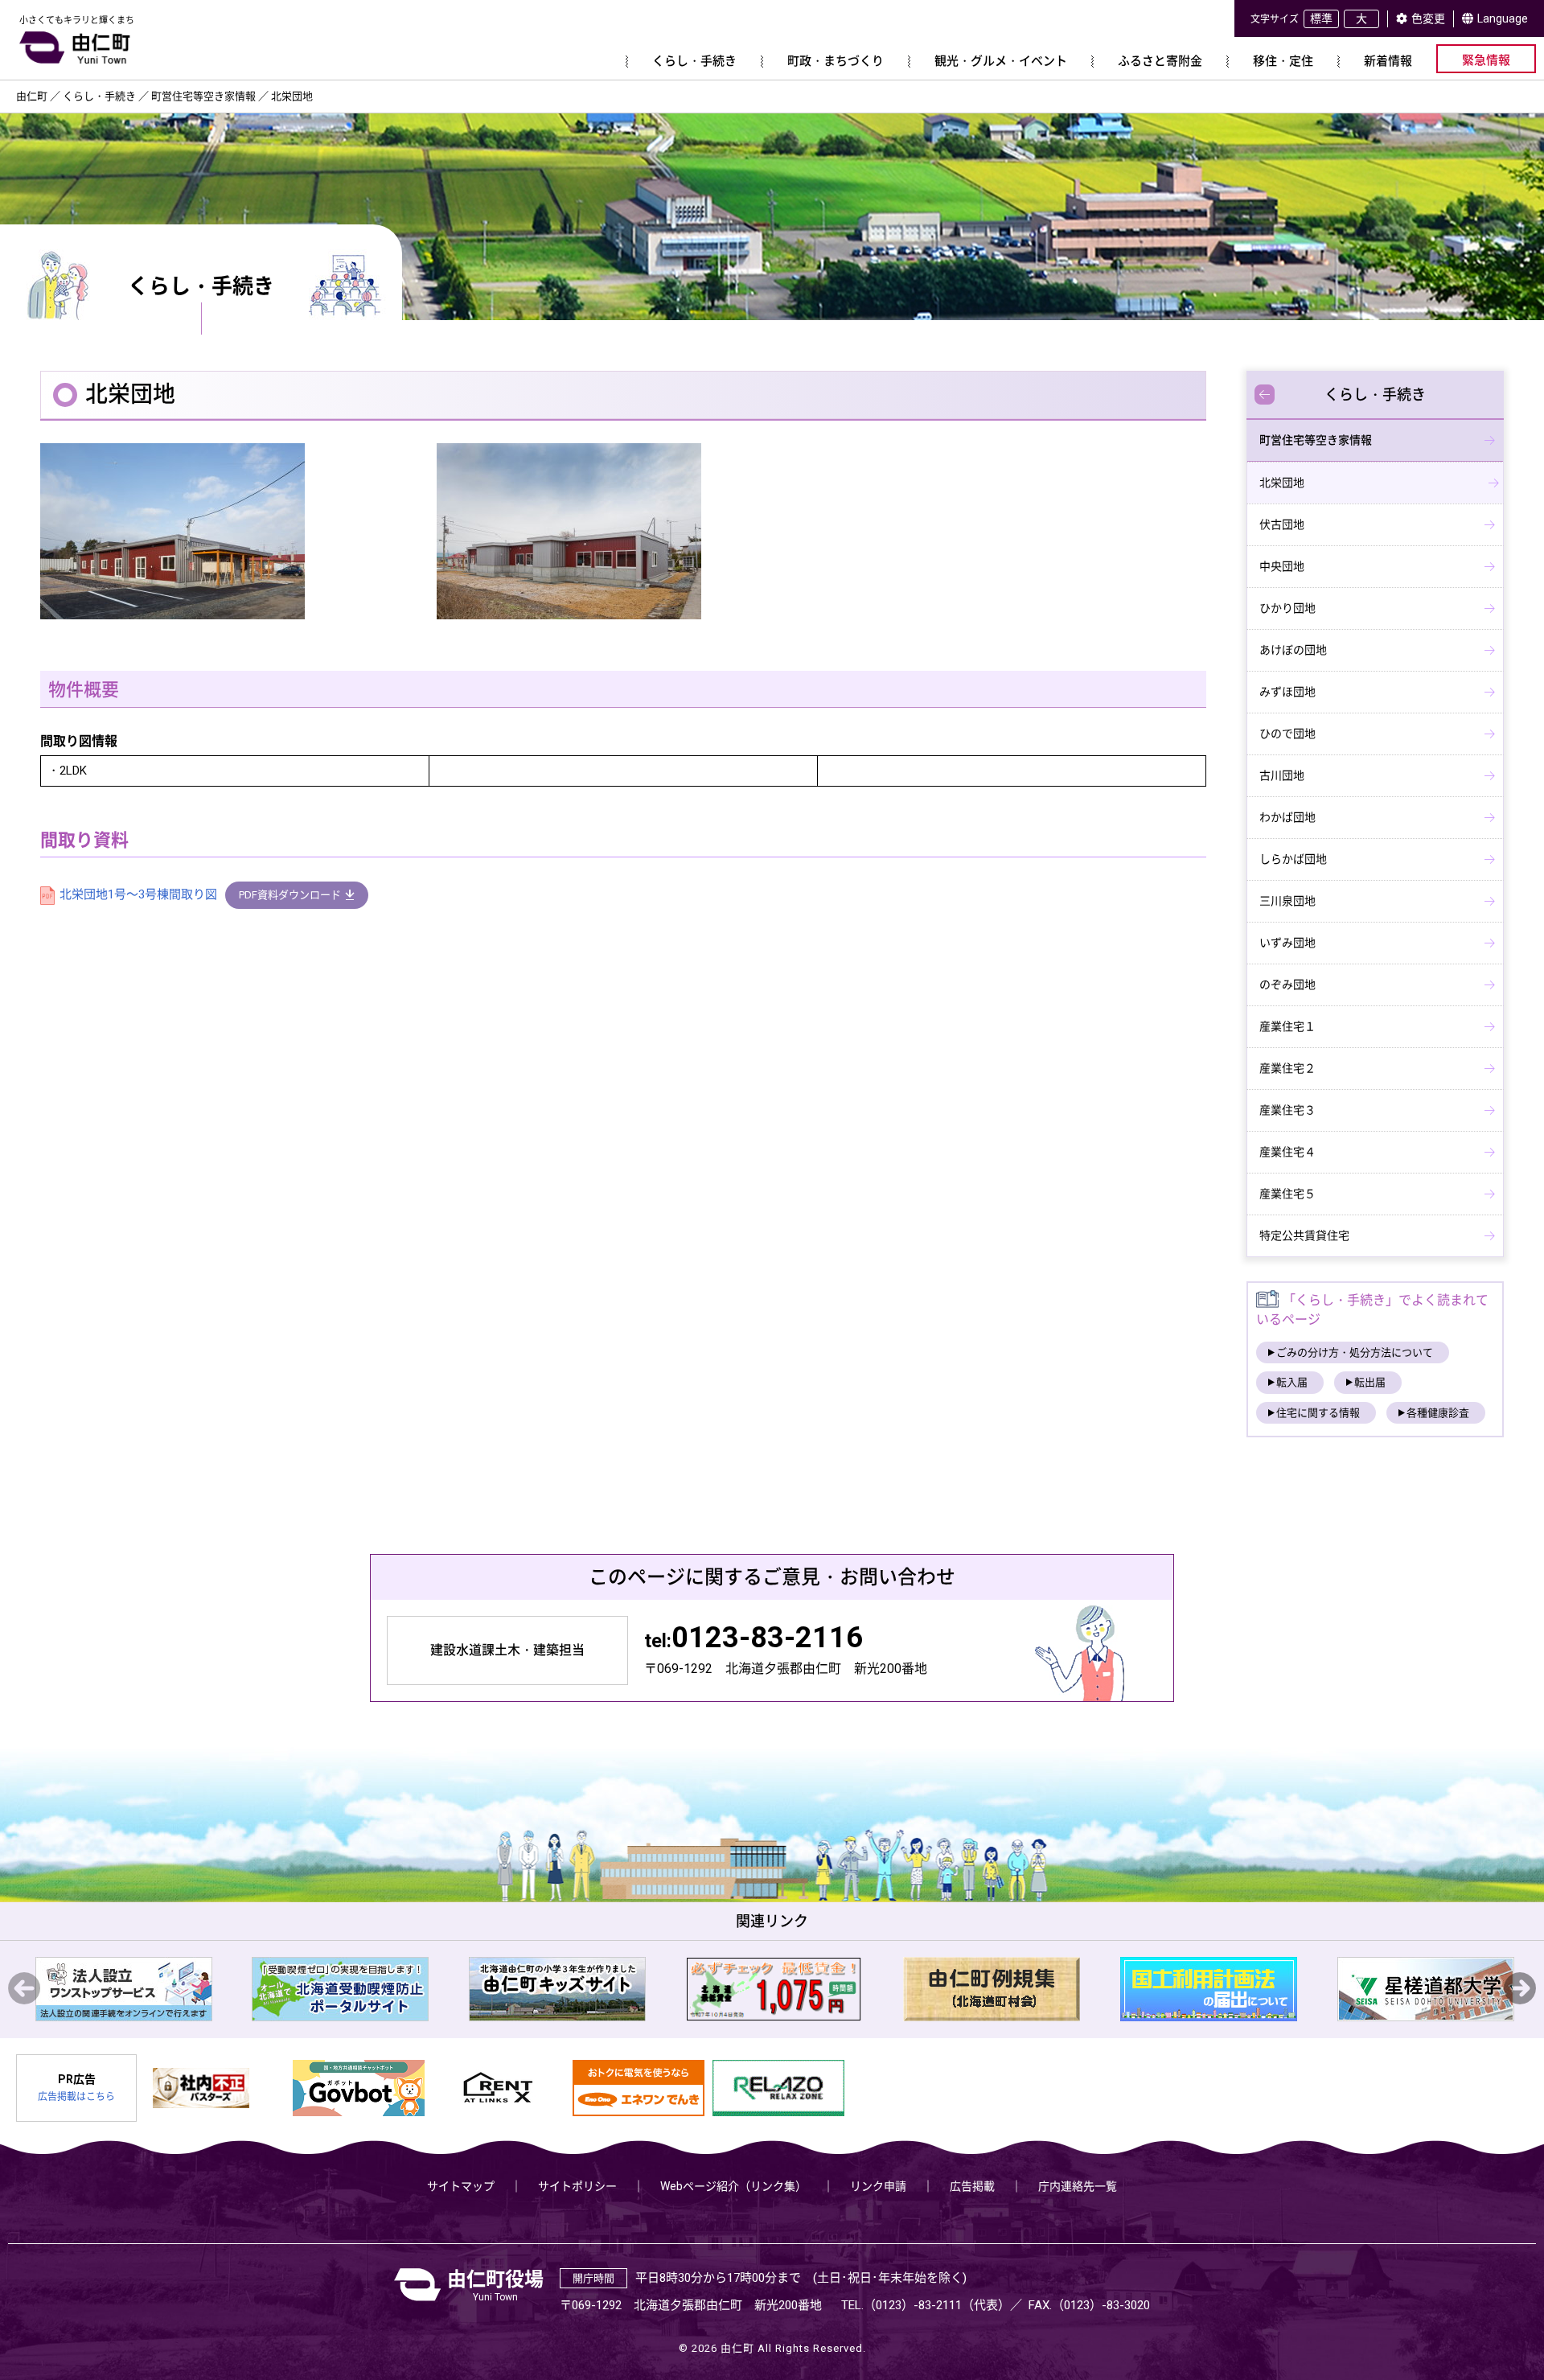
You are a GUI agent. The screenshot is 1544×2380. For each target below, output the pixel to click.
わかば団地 (1287, 817)
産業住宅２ (1287, 1068)
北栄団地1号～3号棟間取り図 (138, 894)
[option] (148, 1989)
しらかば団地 (1293, 859)
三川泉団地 (1287, 901)
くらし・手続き (1375, 395)
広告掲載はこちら (76, 2097)
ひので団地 (1287, 734)
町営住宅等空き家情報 (1316, 440)
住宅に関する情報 (1318, 1413)
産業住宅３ (1287, 1110)
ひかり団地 (1287, 608)
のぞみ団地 (1287, 984)
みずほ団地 (1287, 692)
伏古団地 (1282, 524)
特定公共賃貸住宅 (1304, 1235)
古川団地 (1282, 775)
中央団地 (1282, 566)
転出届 (1370, 1382)
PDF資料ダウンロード (290, 895)
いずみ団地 (1287, 943)
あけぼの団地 (1293, 650)
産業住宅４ (1287, 1152)
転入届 (1292, 1382)
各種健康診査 (1438, 1413)
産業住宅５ (1287, 1194)
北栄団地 (1282, 483)
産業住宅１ (1287, 1026)
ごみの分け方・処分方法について (1355, 1352)
